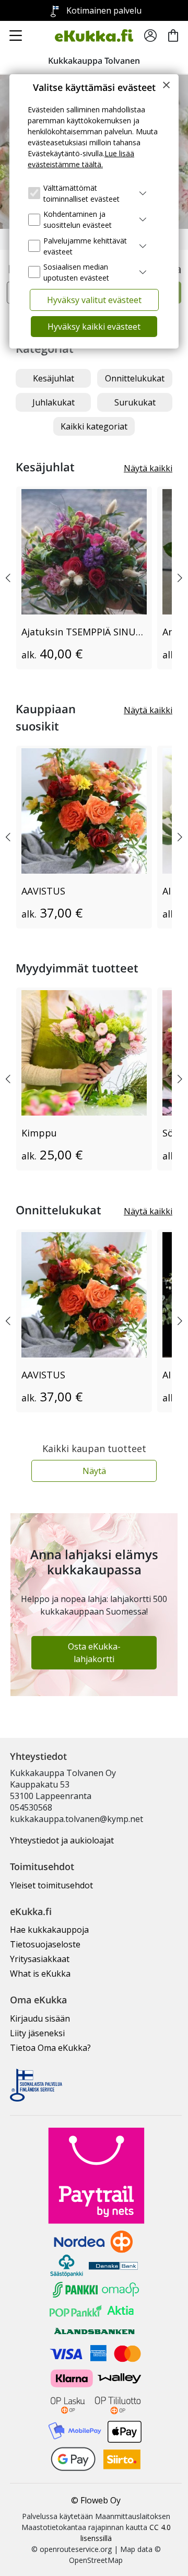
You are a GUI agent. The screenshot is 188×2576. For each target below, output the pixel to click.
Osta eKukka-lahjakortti (94, 1653)
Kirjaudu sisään (40, 2018)
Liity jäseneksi (37, 2033)
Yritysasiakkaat (40, 1959)
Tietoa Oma (50, 2048)
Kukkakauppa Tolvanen (94, 61)
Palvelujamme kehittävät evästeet (85, 246)
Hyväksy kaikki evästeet (94, 327)
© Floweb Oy (96, 2500)
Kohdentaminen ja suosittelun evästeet (78, 219)
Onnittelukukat (135, 378)
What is (40, 1974)
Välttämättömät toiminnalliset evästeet (81, 193)
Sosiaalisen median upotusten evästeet (76, 272)
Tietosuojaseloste (45, 1944)
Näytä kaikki (148, 468)
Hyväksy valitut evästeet (94, 300)
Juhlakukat (54, 402)
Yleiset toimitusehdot (51, 1885)
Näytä (94, 1471)
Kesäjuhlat (54, 378)
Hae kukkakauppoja (49, 1930)
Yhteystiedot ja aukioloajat (62, 1840)
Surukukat (135, 402)
